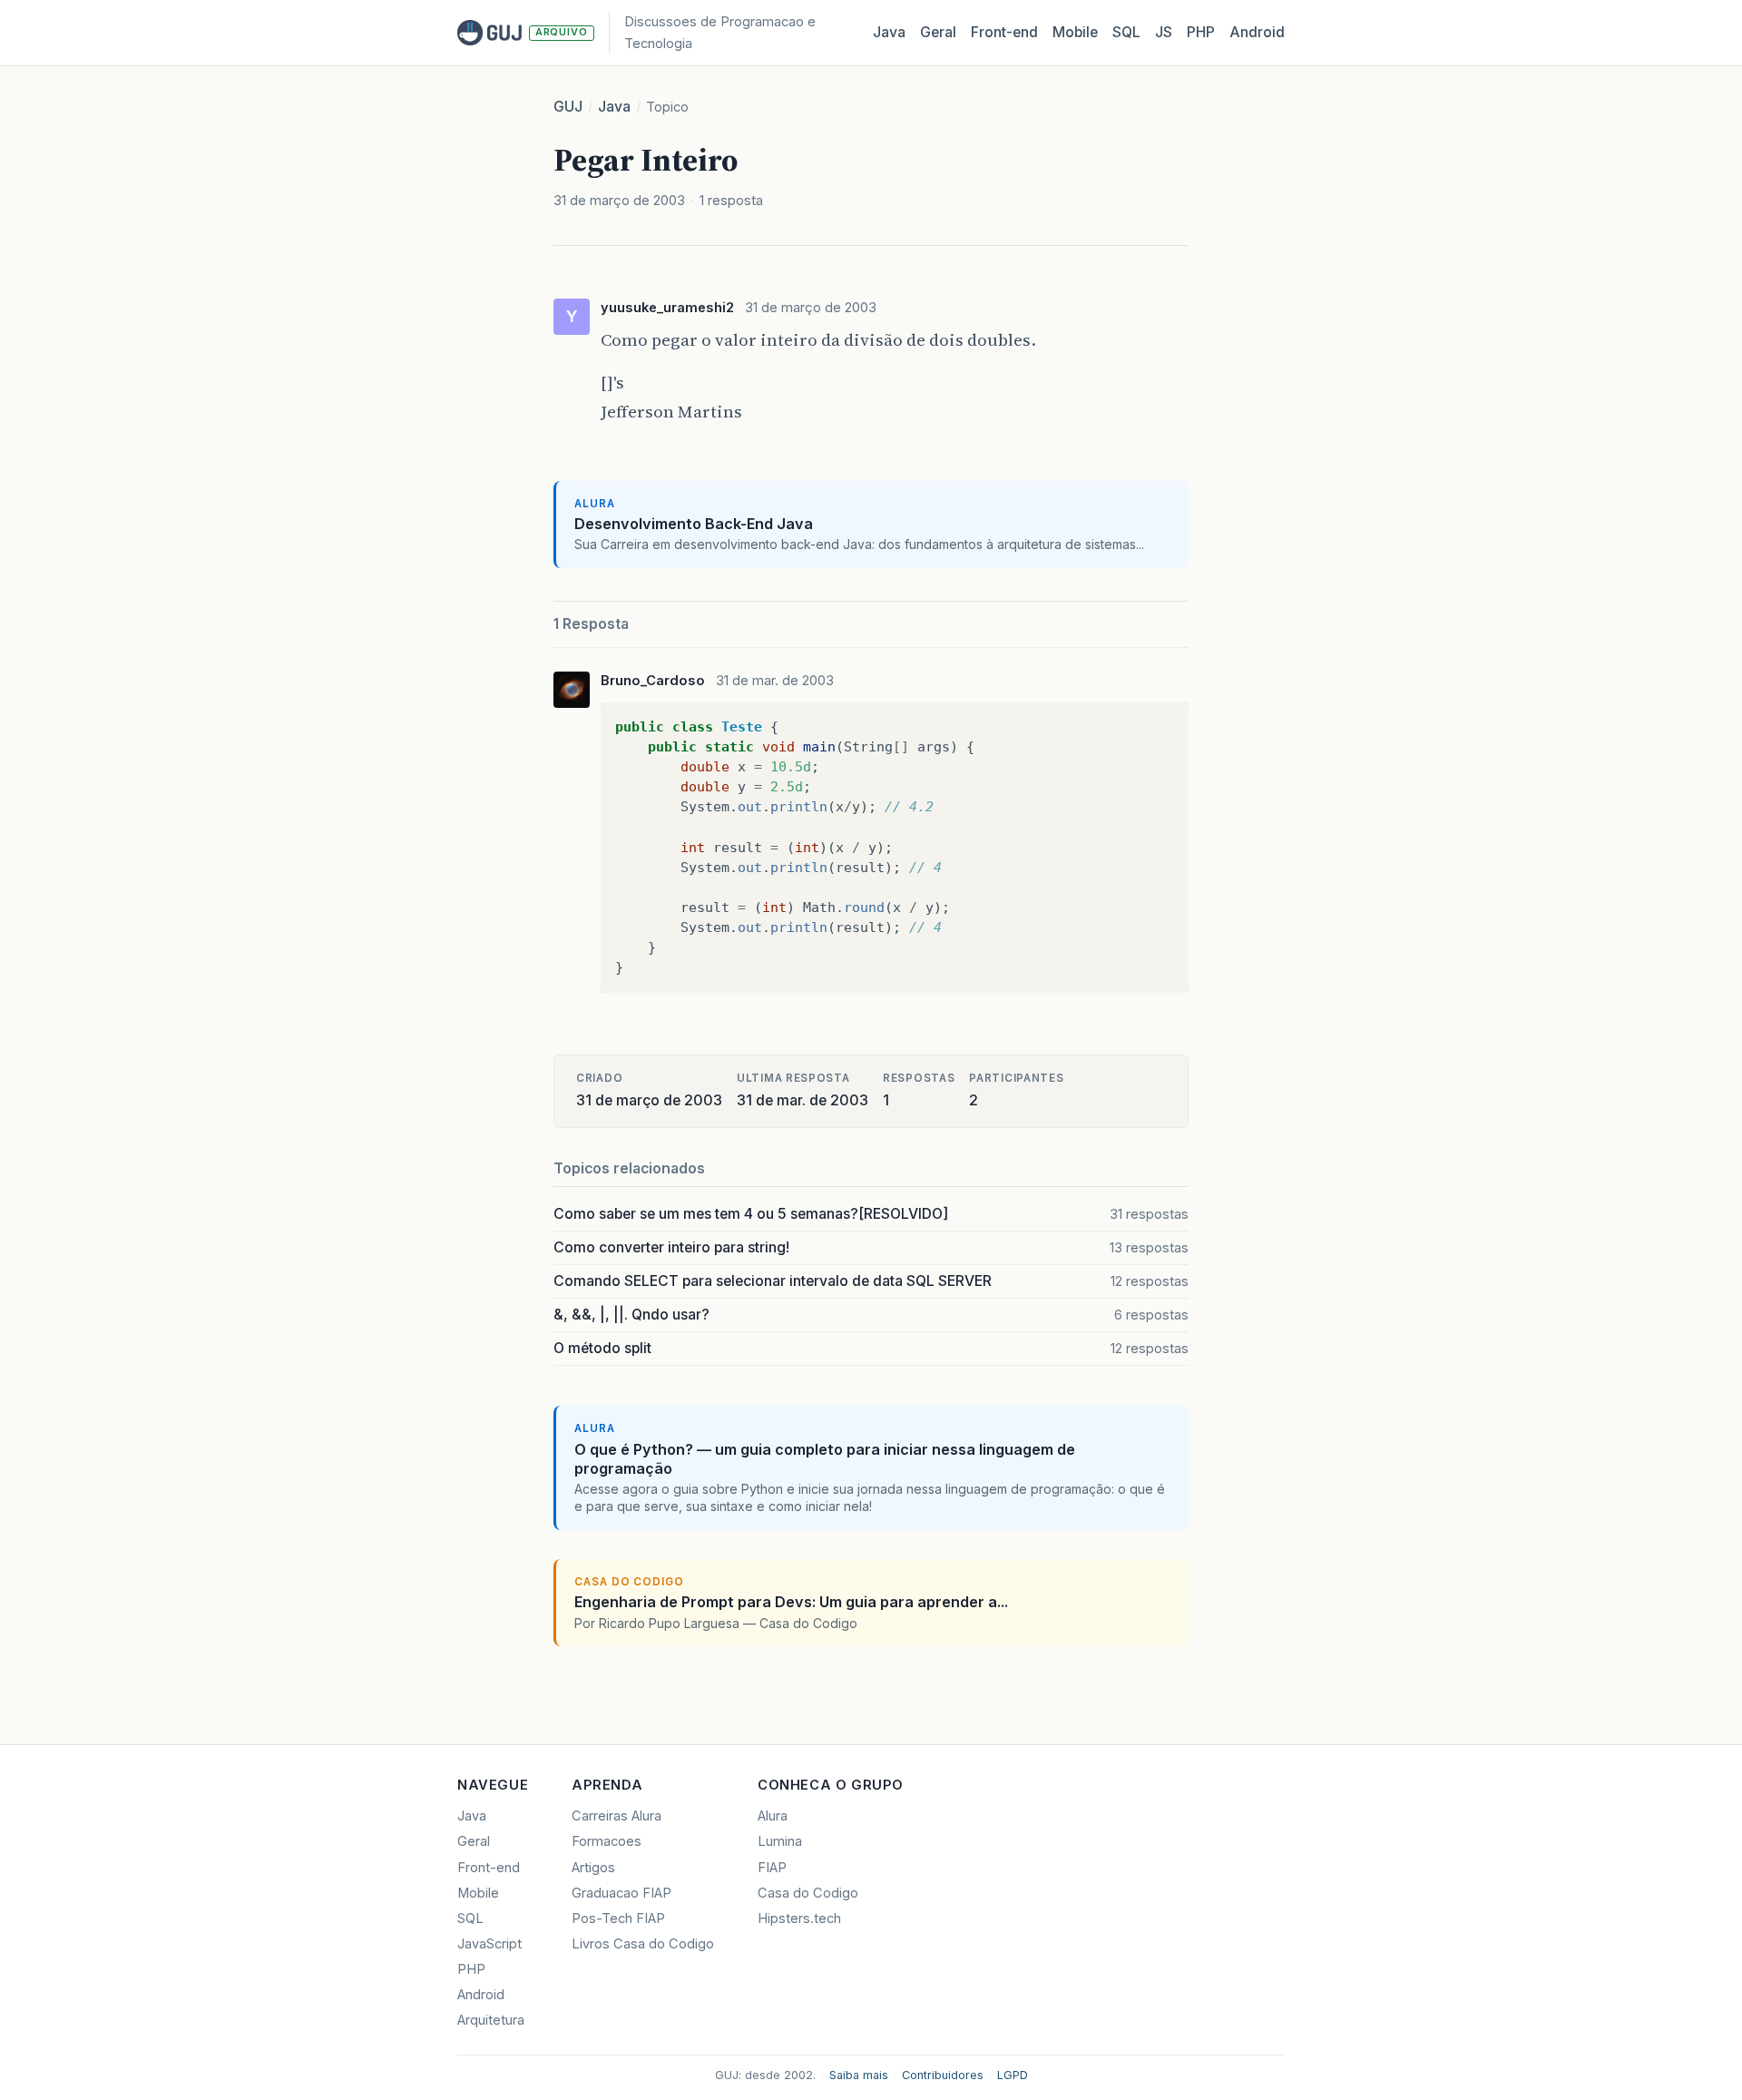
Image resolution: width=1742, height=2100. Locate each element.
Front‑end (1004, 32)
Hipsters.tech (799, 1918)
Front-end (489, 1868)
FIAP (772, 1868)
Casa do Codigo (808, 1893)
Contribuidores (943, 2075)
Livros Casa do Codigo (643, 1944)
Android (1257, 32)
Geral (938, 32)
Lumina (780, 1841)
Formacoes (607, 1841)
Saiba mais (859, 2075)
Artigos (593, 1868)
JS (1164, 32)
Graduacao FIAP (621, 1893)
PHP (1201, 32)
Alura (773, 1816)
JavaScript (489, 1944)
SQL (1126, 32)
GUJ (568, 107)
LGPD (1013, 2075)
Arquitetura (491, 2020)
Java (889, 32)
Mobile (1075, 32)
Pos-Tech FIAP (618, 1918)
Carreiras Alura (617, 1816)
